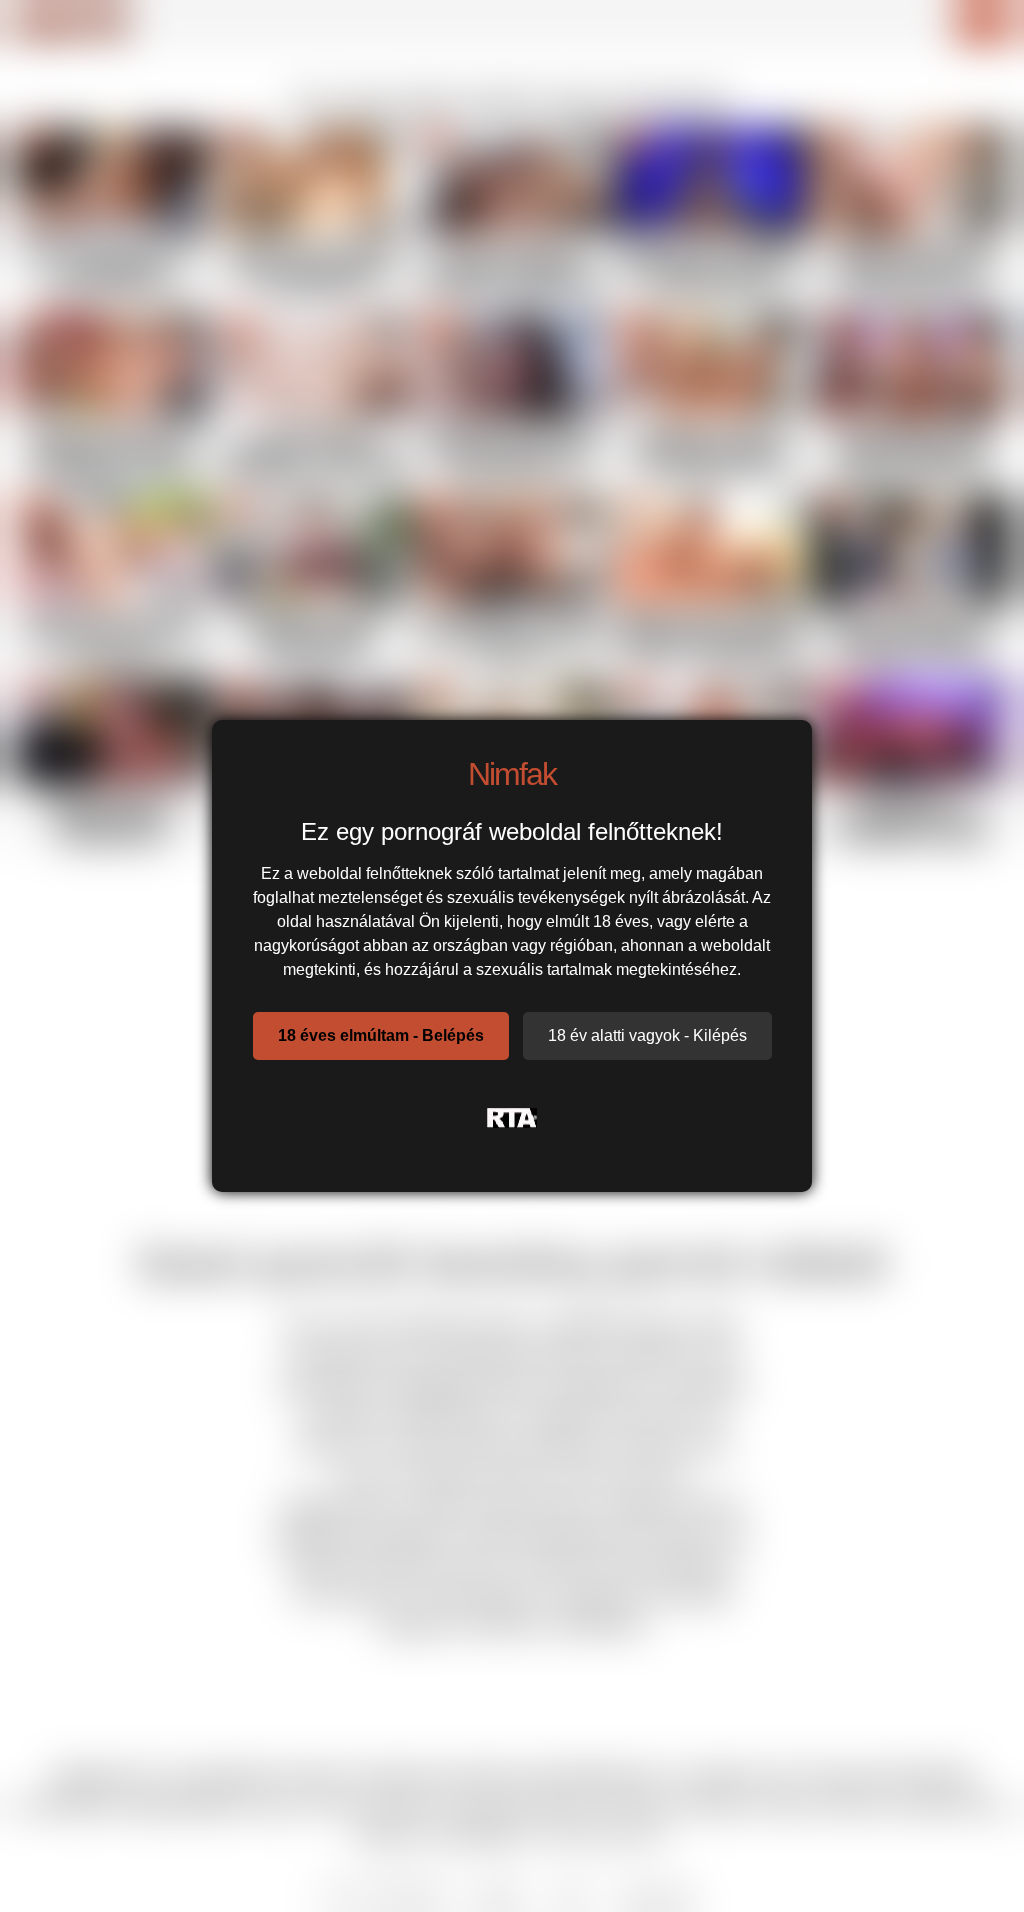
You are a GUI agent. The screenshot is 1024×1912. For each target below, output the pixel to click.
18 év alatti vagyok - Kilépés (647, 1035)
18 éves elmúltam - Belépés (381, 1035)
